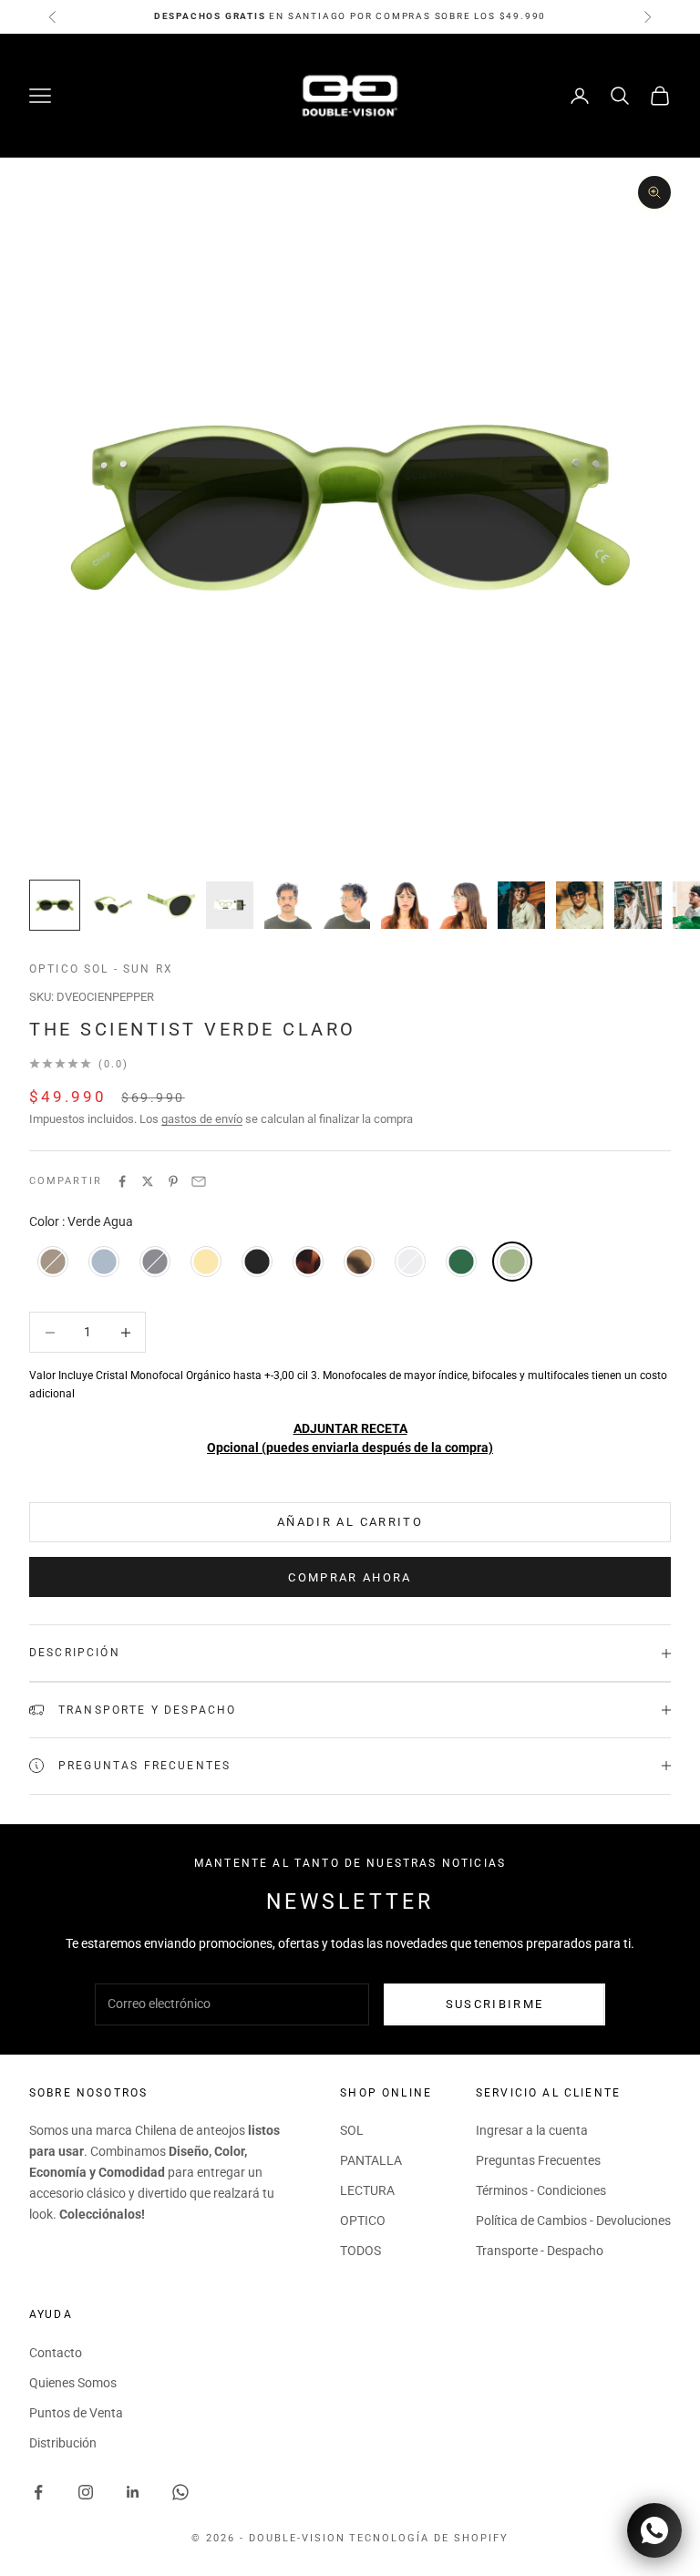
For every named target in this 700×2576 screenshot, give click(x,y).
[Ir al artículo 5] (288, 905)
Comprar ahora (350, 1577)
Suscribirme (495, 2004)
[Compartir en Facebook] (122, 1181)
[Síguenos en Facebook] (38, 2492)
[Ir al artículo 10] (580, 905)
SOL (352, 2130)
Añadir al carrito (350, 1522)
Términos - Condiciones (541, 2190)
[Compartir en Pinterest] (173, 1181)
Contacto (56, 2353)
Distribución (63, 2443)
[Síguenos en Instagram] (86, 2492)
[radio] (51, 1262)
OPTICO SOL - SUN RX (101, 969)
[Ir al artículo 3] (171, 905)
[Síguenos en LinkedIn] (133, 2492)
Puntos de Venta (76, 2413)
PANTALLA (371, 2160)
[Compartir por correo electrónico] (199, 1181)
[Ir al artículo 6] (346, 905)
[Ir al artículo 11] (638, 905)
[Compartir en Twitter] (148, 1181)
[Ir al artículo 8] (463, 905)
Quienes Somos (73, 2383)
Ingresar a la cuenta (532, 2130)
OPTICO (363, 2221)
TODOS (360, 2251)
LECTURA (367, 2190)
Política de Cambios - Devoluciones (573, 2221)
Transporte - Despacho (540, 2251)
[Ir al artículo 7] (405, 905)
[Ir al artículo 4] (230, 905)
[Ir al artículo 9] (521, 905)
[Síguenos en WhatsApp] (180, 2492)
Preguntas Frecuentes (538, 2160)
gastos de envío (202, 1119)
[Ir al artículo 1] (55, 905)
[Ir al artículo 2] (113, 905)
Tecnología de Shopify (429, 2538)
